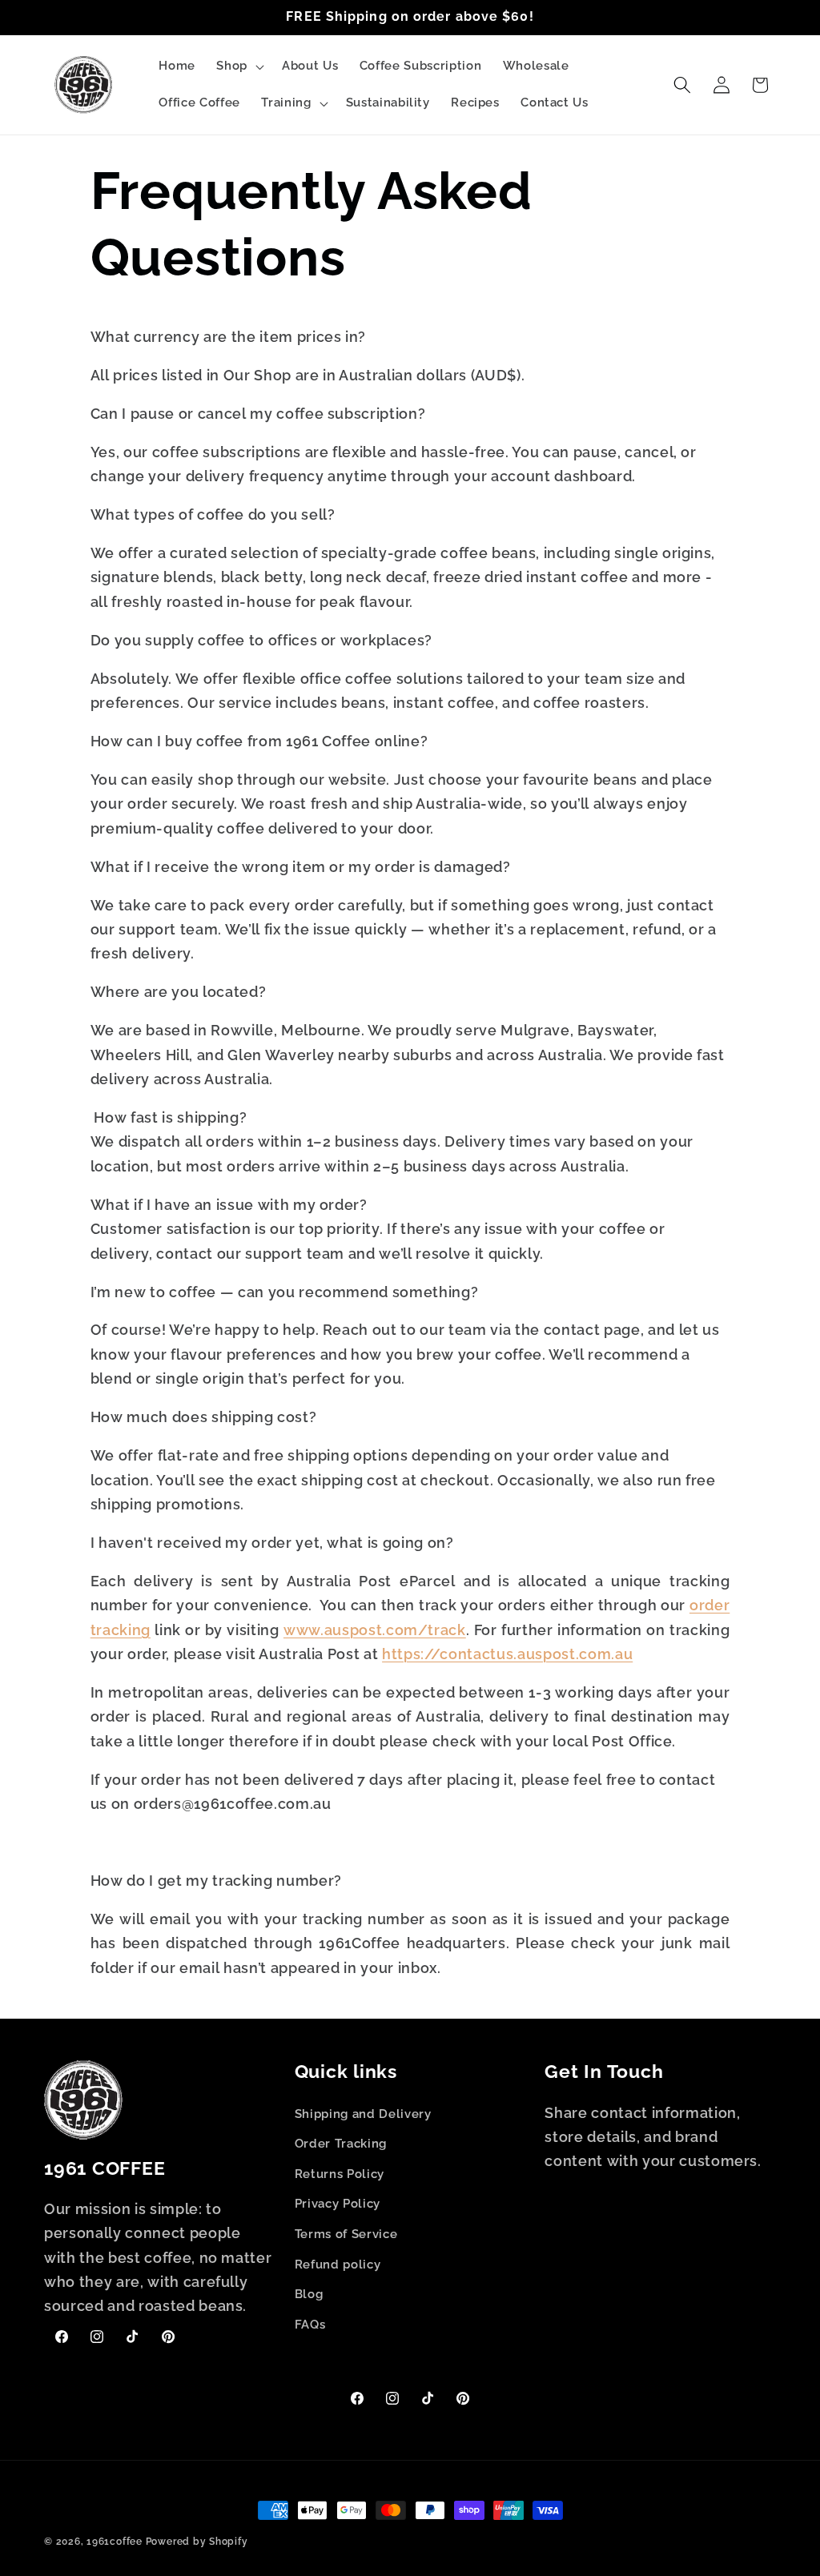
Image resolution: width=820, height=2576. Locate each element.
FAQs (310, 2325)
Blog (309, 2294)
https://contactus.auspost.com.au (507, 1654)
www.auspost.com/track (375, 1630)
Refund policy (338, 2265)
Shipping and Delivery (363, 2114)
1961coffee (115, 2542)
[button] (239, 66)
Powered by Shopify (197, 2542)
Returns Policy (340, 2174)
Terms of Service (346, 2234)
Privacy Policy (338, 2204)
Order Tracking (341, 2144)
